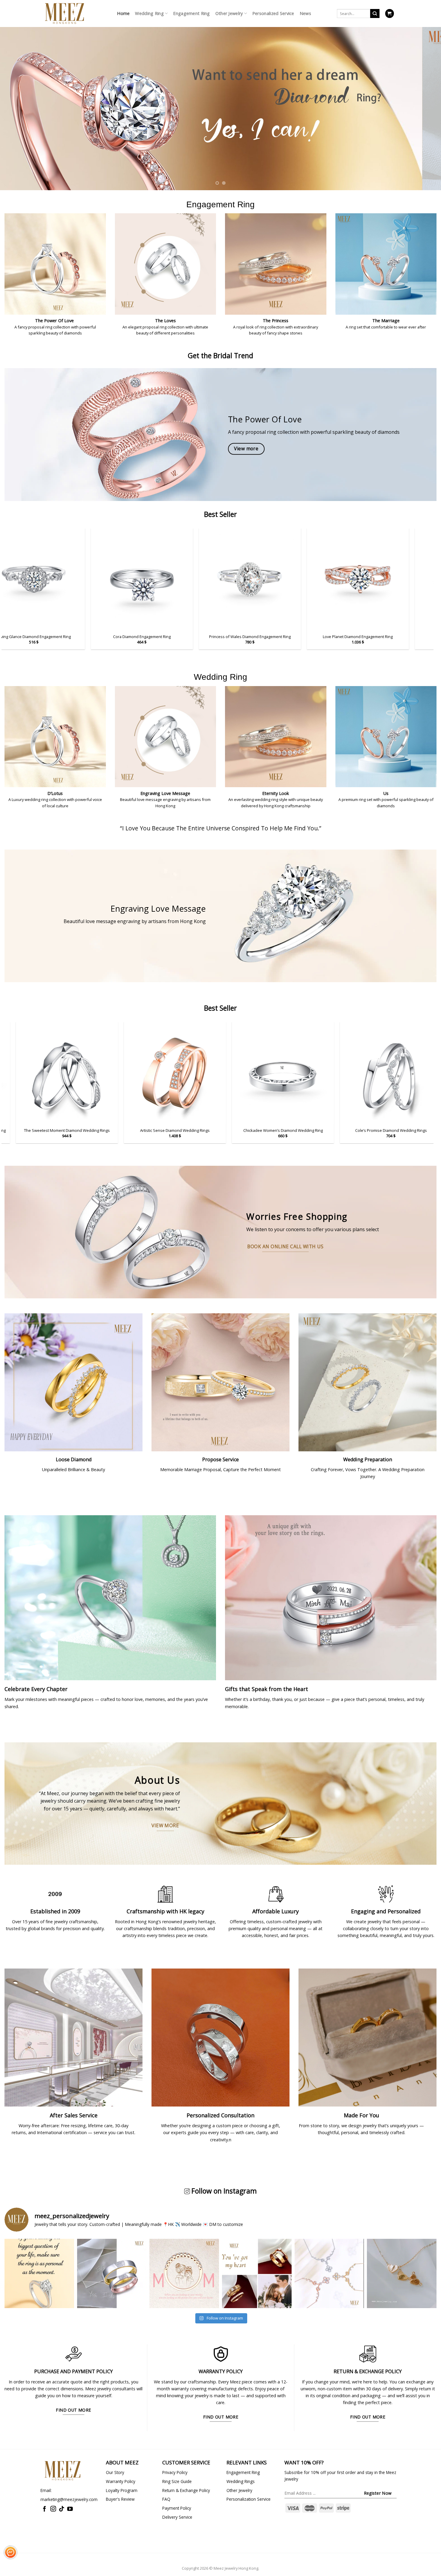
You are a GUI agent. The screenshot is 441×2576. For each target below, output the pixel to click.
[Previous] (16, 100)
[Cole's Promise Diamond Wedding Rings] (273, 1073)
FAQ (166, 2499)
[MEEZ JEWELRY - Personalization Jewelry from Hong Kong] (64, 13)
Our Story (115, 2472)
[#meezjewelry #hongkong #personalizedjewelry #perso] (184, 2274)
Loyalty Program (122, 2490)
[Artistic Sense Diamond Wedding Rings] (57, 1073)
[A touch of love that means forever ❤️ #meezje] (402, 2274)
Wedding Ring (149, 13)
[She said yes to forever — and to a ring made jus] (39, 2274)
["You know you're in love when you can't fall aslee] (112, 2274)
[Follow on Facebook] (45, 2509)
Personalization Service (249, 2499)
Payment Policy (177, 2508)
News (305, 13)
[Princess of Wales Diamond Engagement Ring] (224, 579)
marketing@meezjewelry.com (69, 2499)
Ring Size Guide (177, 2481)
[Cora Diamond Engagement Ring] (116, 579)
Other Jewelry (229, 13)
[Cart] (390, 13)
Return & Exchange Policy (186, 2490)
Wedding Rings (241, 2481)
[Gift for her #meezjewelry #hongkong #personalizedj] (329, 2274)
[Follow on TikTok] (62, 2509)
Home (123, 13)
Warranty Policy (121, 2481)
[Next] (424, 100)
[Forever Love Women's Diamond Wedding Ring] (381, 1073)
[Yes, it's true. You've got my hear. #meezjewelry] (257, 2274)
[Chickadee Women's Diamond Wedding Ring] (165, 1073)
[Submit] (375, 14)
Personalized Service (273, 13)
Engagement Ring (191, 13)
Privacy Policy (175, 2472)
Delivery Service (177, 2517)
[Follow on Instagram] (53, 2509)
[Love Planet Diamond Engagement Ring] (332, 579)
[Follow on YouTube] (70, 2509)
